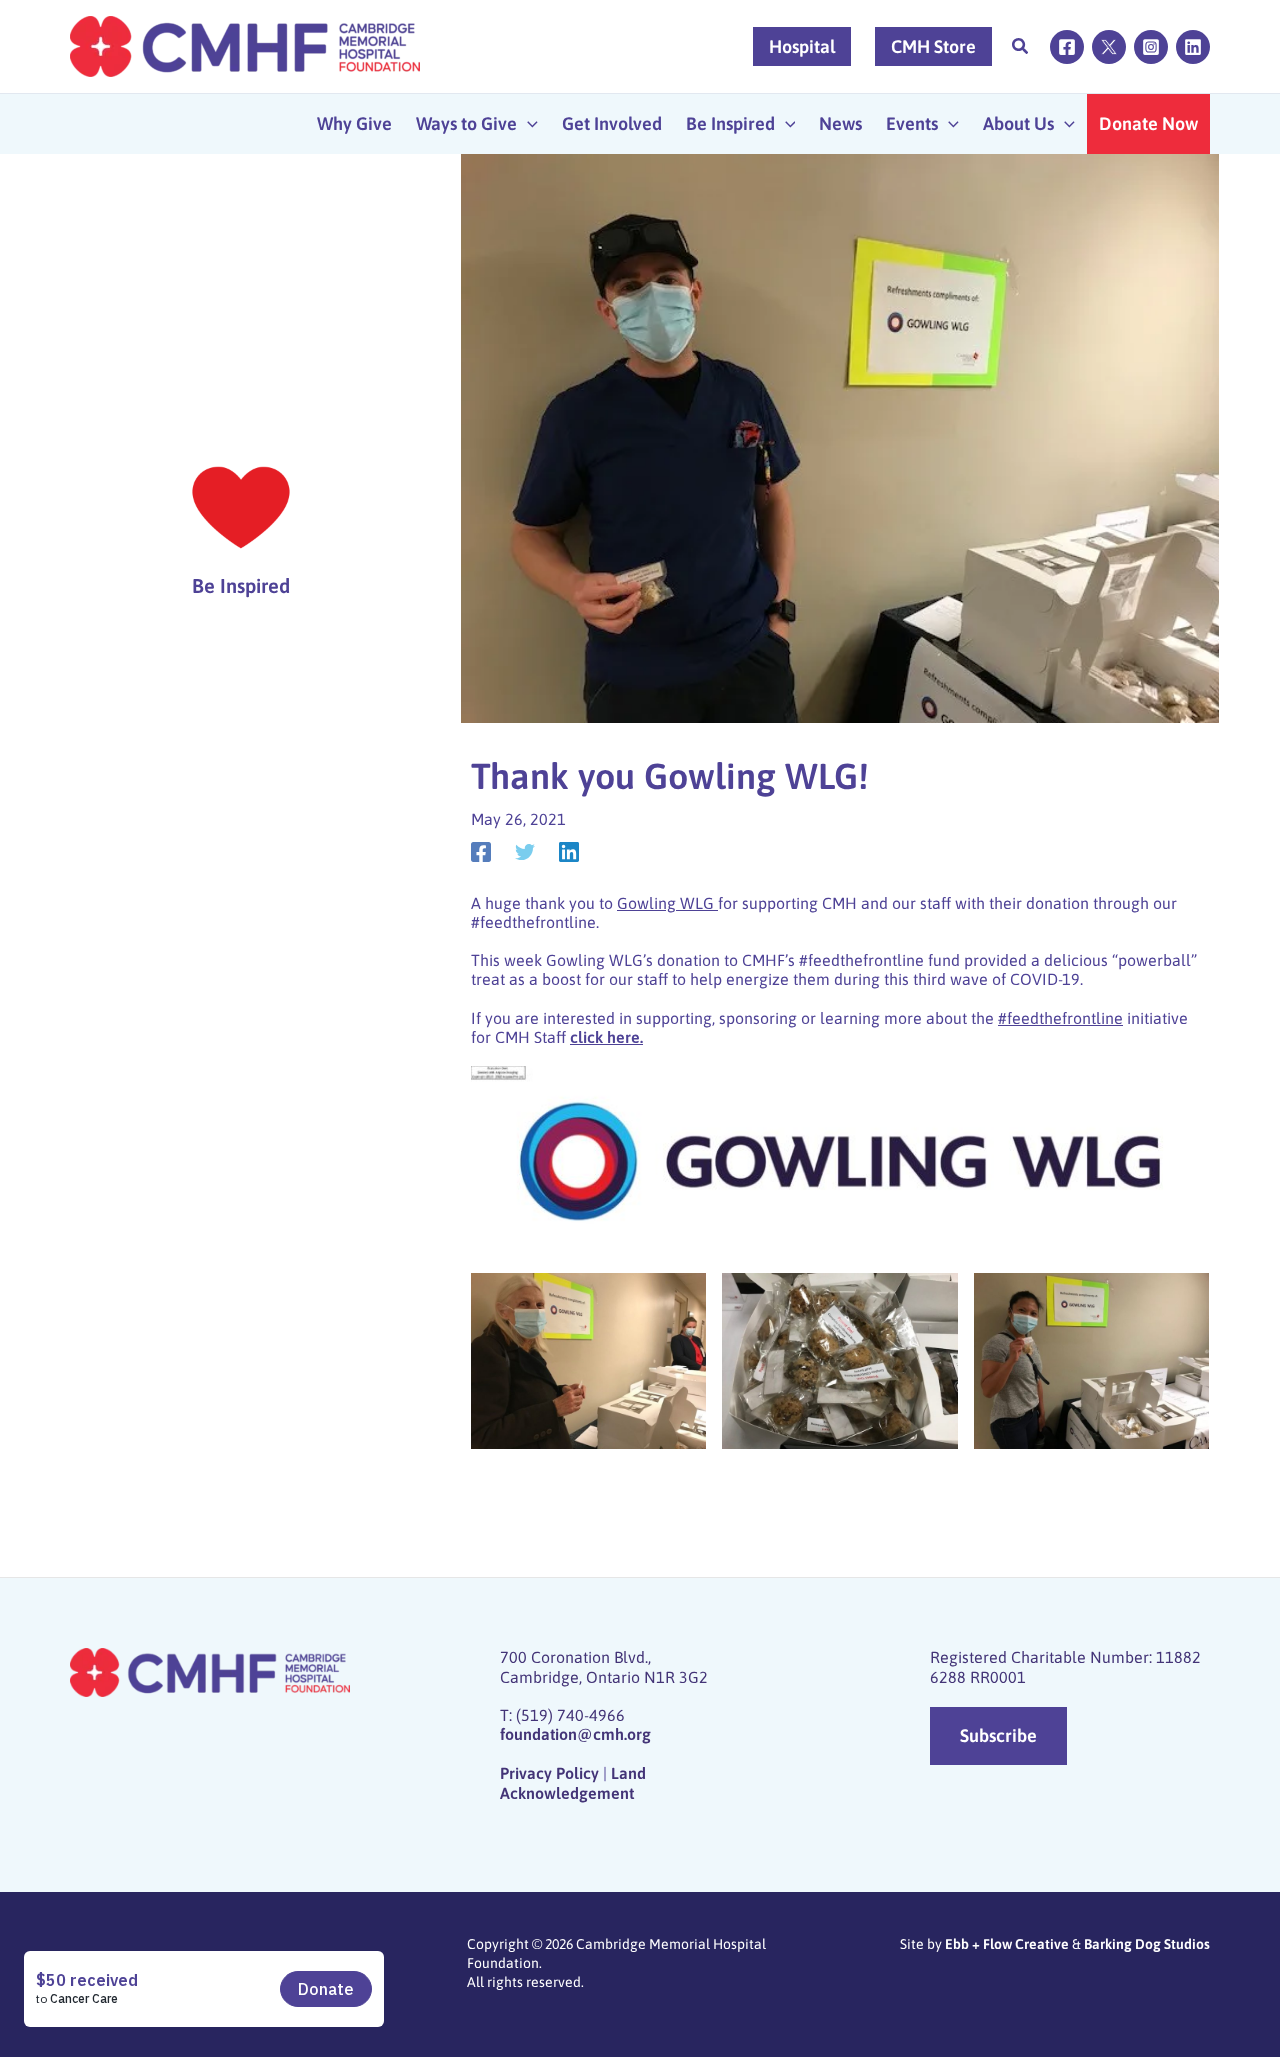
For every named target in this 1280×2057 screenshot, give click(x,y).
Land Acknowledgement (573, 1782)
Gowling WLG (667, 903)
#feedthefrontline (1060, 1018)
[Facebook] (1067, 47)
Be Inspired (241, 585)
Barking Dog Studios (1147, 1944)
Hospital (802, 46)
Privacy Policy (549, 1773)
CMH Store (933, 46)
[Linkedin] (1193, 47)
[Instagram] (1151, 47)
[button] (1021, 48)
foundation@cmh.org (575, 1734)
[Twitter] (1109, 47)
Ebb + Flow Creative (1007, 1944)
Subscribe (998, 1735)
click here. (606, 1037)
